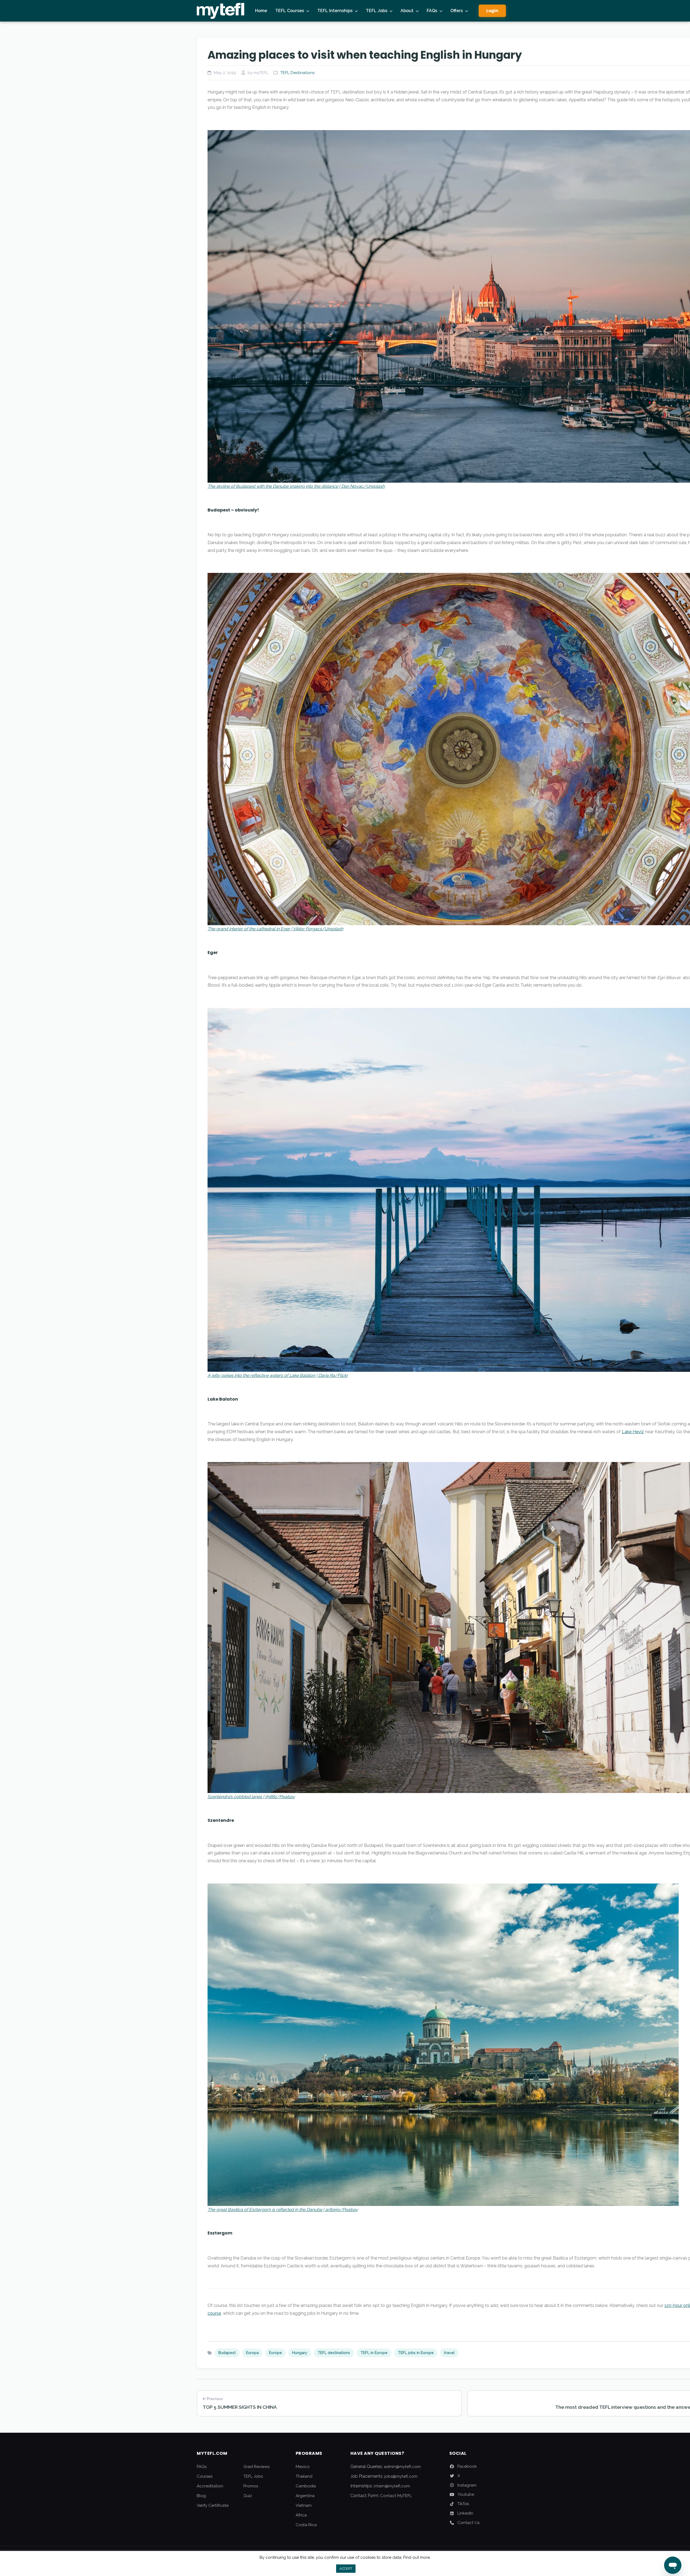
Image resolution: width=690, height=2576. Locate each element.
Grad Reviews (256, 2467)
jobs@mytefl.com (401, 2476)
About (407, 11)
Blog (201, 2496)
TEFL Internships (335, 11)
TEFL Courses (290, 11)
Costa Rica (306, 2525)
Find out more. (417, 2557)
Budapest (227, 2353)
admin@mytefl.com (402, 2467)
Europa (252, 2353)
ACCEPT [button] (346, 2569)
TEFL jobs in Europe (416, 2353)
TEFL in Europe (374, 2353)
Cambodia (306, 2486)
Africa (301, 2515)
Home (261, 11)
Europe (275, 2353)
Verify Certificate (213, 2505)
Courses (205, 2476)
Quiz (248, 2496)
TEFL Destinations (297, 73)
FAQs (432, 11)
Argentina (305, 2496)
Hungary (300, 2353)
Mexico (303, 2467)
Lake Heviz (633, 1432)
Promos (251, 2486)
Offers (457, 11)
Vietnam (304, 2505)
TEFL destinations (334, 2353)
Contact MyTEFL (396, 2496)
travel (449, 2353)
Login (492, 11)
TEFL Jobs (377, 11)
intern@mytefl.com (392, 2486)
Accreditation (210, 2486)
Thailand (304, 2476)
